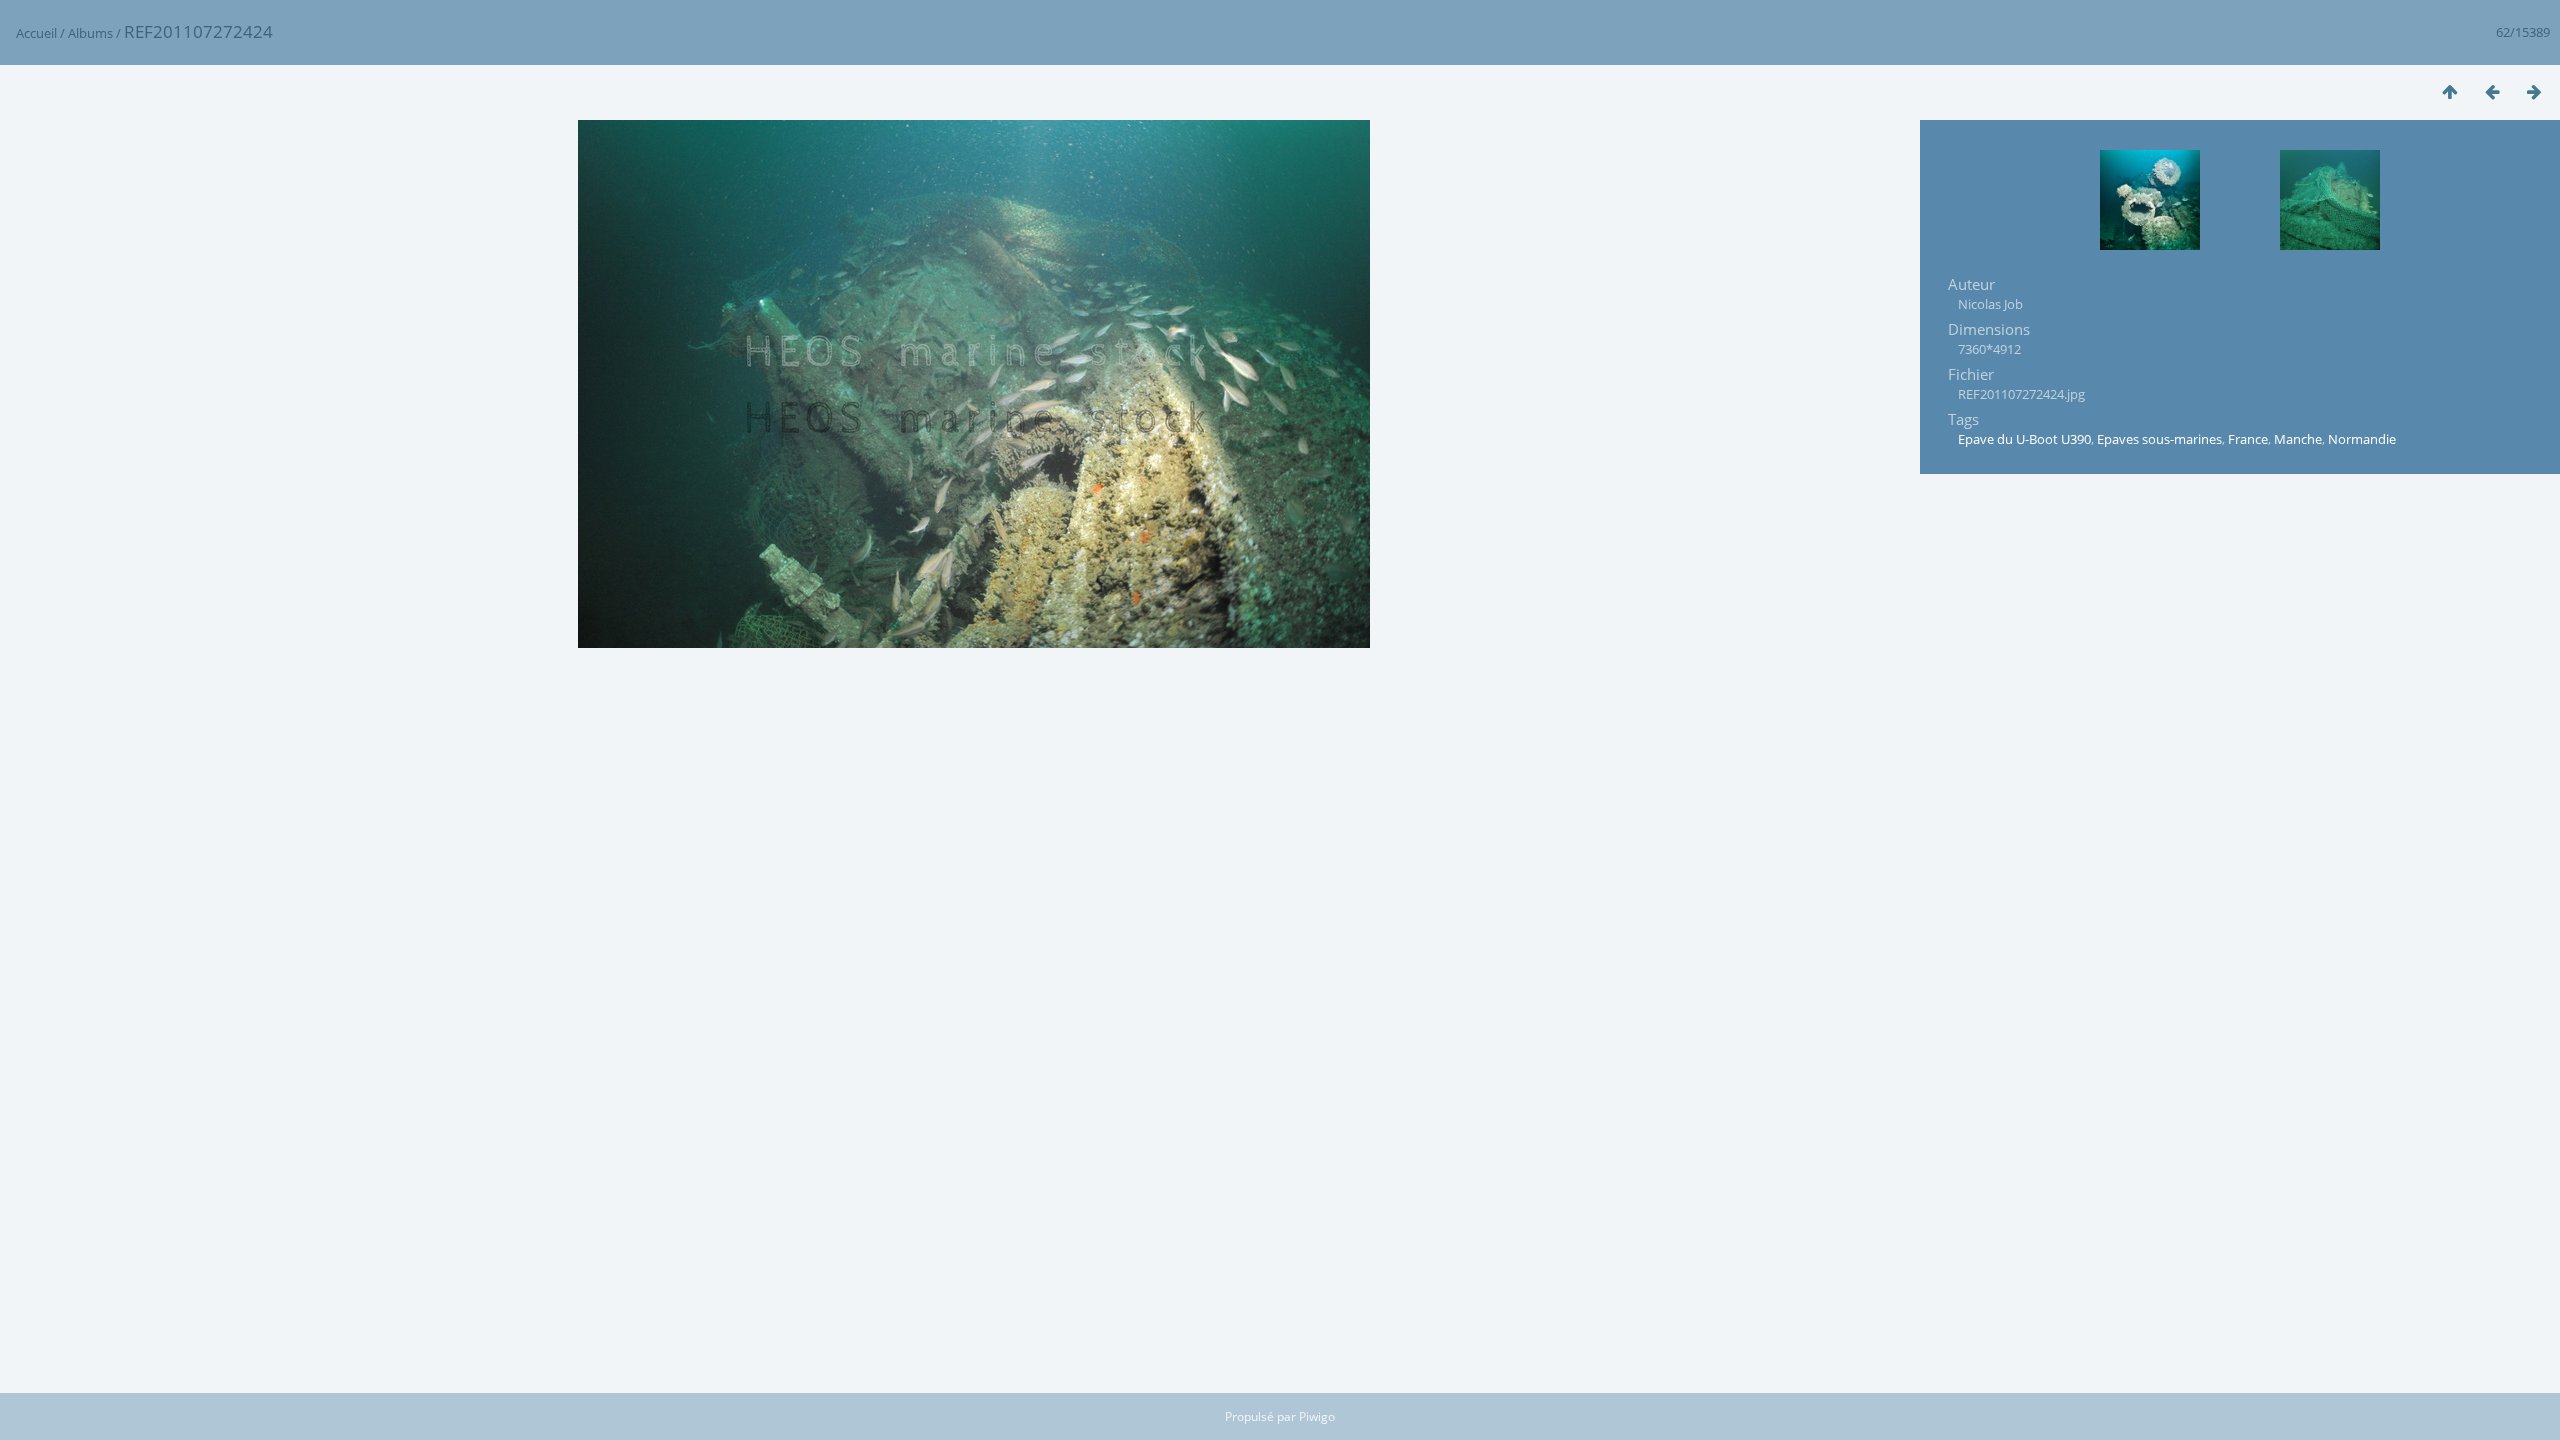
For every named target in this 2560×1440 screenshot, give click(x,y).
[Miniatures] (2450, 91)
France (2248, 439)
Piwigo (1317, 1416)
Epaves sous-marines (2159, 439)
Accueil (36, 33)
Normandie (2362, 439)
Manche (2298, 439)
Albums (90, 33)
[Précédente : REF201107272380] (2492, 91)
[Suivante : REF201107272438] (2534, 91)
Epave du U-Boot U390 (2024, 439)
